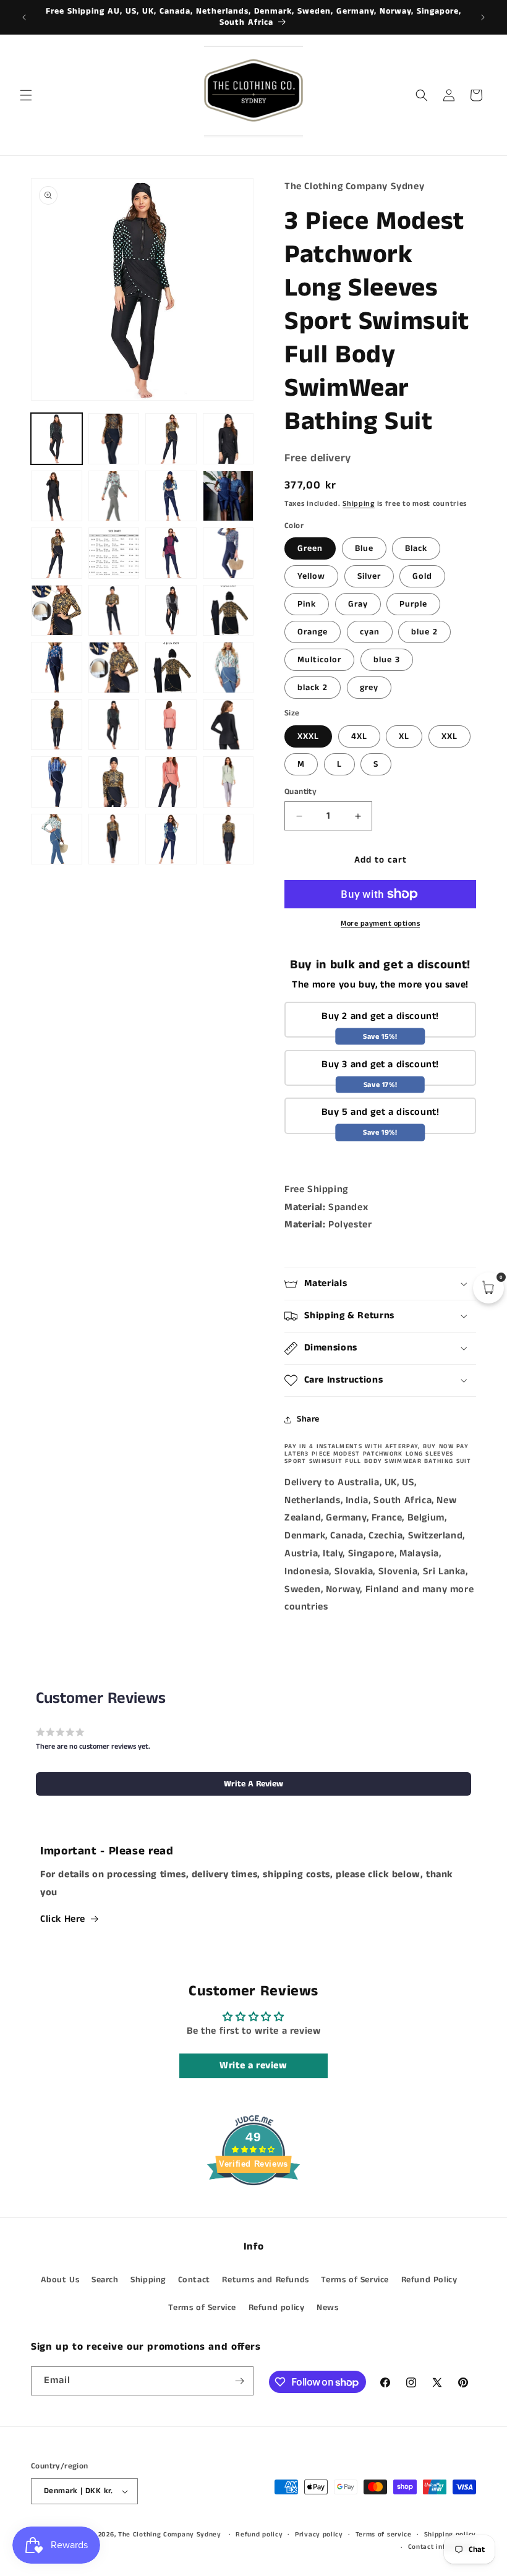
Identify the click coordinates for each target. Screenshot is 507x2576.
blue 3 (387, 660)
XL (404, 736)
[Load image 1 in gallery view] (57, 439)
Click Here (63, 1919)
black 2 (313, 688)
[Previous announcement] (24, 17)
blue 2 (424, 632)
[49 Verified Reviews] (253, 2208)
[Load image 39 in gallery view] (114, 782)
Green (310, 548)
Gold (422, 576)
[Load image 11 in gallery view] (57, 553)
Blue (364, 548)
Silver (369, 576)
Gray (358, 604)
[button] (26, 95)
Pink (307, 604)
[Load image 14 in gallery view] (171, 553)
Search (105, 2280)
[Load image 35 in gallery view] (171, 725)
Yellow (311, 576)
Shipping (359, 504)
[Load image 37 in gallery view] (228, 725)
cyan (370, 632)
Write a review (253, 2066)
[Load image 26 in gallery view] (114, 667)
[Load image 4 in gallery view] (171, 439)
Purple (413, 604)
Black (416, 548)
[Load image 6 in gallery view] (57, 496)
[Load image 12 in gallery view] (114, 553)
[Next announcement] (483, 17)
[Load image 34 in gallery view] (114, 725)
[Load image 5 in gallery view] (228, 439)
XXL (449, 736)
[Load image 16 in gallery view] (228, 553)
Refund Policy (429, 2280)
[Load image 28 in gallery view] (171, 667)
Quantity (300, 792)
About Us (60, 2280)
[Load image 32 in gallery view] (57, 725)
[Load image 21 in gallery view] (171, 611)
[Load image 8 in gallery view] (171, 496)
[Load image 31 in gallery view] (228, 667)
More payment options (380, 923)
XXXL (308, 736)
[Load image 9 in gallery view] (228, 496)
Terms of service (384, 2535)
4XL (359, 736)
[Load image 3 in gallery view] (114, 439)
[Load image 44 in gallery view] (171, 839)
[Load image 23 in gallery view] (228, 611)
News (327, 2308)
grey (369, 688)
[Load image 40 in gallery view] (171, 782)
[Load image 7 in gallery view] (114, 496)
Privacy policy (319, 2535)
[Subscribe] (239, 2381)
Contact (194, 2280)
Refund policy (277, 2308)
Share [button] (308, 1419)
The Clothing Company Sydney (170, 2535)
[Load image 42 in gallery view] (57, 839)
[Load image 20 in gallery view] (114, 611)
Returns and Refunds (265, 2280)
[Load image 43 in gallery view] (114, 839)
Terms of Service (355, 2280)
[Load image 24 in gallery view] (57, 667)
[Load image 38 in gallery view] (57, 782)
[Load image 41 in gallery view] (228, 782)
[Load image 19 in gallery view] (57, 611)
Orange (313, 632)
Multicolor (319, 660)
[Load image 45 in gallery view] (228, 839)
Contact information (442, 2547)
